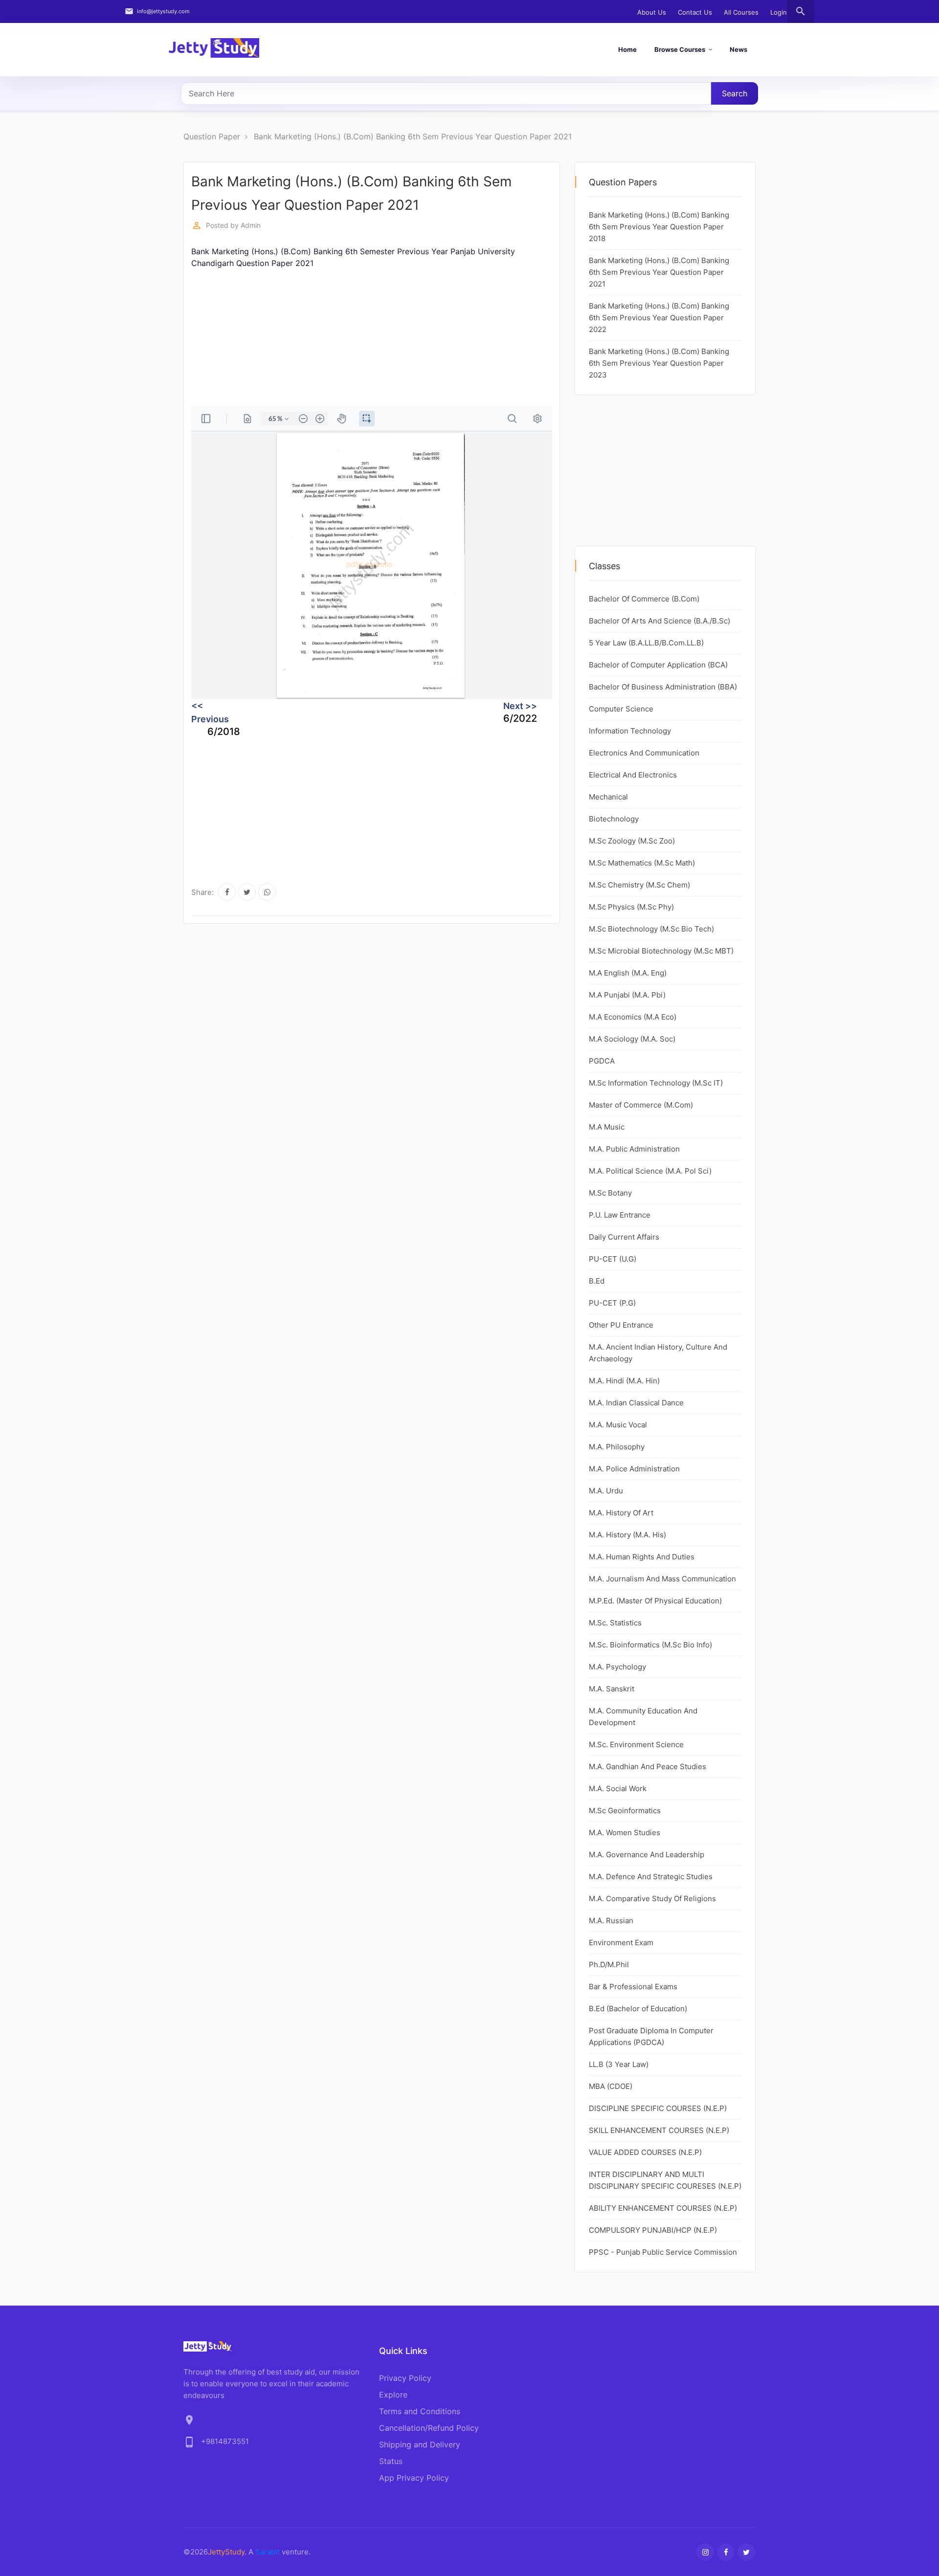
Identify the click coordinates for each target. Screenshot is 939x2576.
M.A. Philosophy (617, 1447)
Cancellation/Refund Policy (429, 2428)
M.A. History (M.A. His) (627, 1535)
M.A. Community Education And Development (643, 1717)
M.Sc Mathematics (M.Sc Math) (642, 863)
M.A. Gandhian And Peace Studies (648, 1766)
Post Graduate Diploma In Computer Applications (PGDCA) (651, 2036)
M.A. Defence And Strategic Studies (651, 1876)
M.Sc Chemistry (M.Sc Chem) (639, 885)
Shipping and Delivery (420, 2444)
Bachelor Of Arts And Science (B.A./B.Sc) (660, 621)
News (738, 49)
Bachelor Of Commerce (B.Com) (644, 599)
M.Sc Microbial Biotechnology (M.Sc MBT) (661, 951)
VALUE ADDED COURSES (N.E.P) (645, 2152)
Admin (251, 225)
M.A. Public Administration (634, 1149)
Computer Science (621, 709)
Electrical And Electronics (633, 775)
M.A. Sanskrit (612, 1689)
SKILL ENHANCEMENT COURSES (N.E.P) (659, 2130)
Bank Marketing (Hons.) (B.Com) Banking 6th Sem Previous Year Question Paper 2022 (659, 318)
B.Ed (597, 1281)
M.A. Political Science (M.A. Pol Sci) (650, 1171)
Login (779, 12)
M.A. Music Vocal (618, 1425)
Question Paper (212, 136)
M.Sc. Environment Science (636, 1744)
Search (735, 93)
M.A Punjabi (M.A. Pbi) (627, 995)
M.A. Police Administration (634, 1469)
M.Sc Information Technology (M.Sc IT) (656, 1083)
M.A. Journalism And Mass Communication (662, 1579)
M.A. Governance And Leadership (647, 1854)
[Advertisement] (378, 337)
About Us (652, 12)
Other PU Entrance (621, 1325)
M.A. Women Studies (625, 1832)
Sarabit (268, 2552)
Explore (393, 2395)
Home (627, 49)
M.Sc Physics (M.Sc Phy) (631, 907)
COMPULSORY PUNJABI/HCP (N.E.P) (653, 2230)
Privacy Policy (405, 2378)
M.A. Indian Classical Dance (636, 1403)
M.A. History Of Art (621, 1513)
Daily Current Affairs (624, 1237)
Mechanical (608, 797)
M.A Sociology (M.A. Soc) (632, 1039)
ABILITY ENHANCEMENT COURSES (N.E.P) (663, 2208)
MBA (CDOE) (611, 2086)
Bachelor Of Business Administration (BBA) (663, 687)
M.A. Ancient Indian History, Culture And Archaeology (658, 1353)
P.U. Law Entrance (620, 1215)
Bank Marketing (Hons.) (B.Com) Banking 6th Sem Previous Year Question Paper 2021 (413, 136)
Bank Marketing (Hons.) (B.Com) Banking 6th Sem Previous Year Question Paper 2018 (659, 227)
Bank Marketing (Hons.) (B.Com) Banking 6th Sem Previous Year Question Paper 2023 (659, 363)
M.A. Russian (611, 1921)
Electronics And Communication (644, 753)
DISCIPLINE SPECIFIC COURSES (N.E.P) (658, 2108)
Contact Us (695, 12)
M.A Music (607, 1127)
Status (391, 2461)
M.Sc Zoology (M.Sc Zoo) (632, 841)
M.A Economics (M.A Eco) (633, 1017)
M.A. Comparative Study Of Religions (652, 1899)
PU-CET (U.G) (613, 1259)
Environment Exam (621, 1943)
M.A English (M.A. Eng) (628, 973)
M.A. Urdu (606, 1491)
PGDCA (602, 1061)
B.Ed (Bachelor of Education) (638, 2009)
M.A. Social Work (618, 1788)
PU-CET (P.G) (612, 1303)
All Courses (741, 12)
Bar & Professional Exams (633, 1987)
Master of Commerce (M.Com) (641, 1105)
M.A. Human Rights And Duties (642, 1557)
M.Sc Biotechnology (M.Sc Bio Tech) (651, 929)
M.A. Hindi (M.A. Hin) (624, 1381)
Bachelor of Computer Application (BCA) (658, 665)
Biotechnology (614, 819)
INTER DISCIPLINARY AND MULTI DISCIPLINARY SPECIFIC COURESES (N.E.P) (665, 2180)
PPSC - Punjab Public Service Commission (663, 2252)
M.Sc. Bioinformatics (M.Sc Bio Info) (650, 1645)
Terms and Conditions (420, 2411)
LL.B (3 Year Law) (619, 2064)
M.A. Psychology (617, 1667)
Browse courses (680, 49)
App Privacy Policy (414, 2478)
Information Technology (630, 731)
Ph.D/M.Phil (609, 1965)
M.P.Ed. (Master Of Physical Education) (655, 1601)
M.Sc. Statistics (615, 1623)
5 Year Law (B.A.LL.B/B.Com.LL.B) (646, 643)
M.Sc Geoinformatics (625, 1810)
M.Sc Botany (610, 1193)
